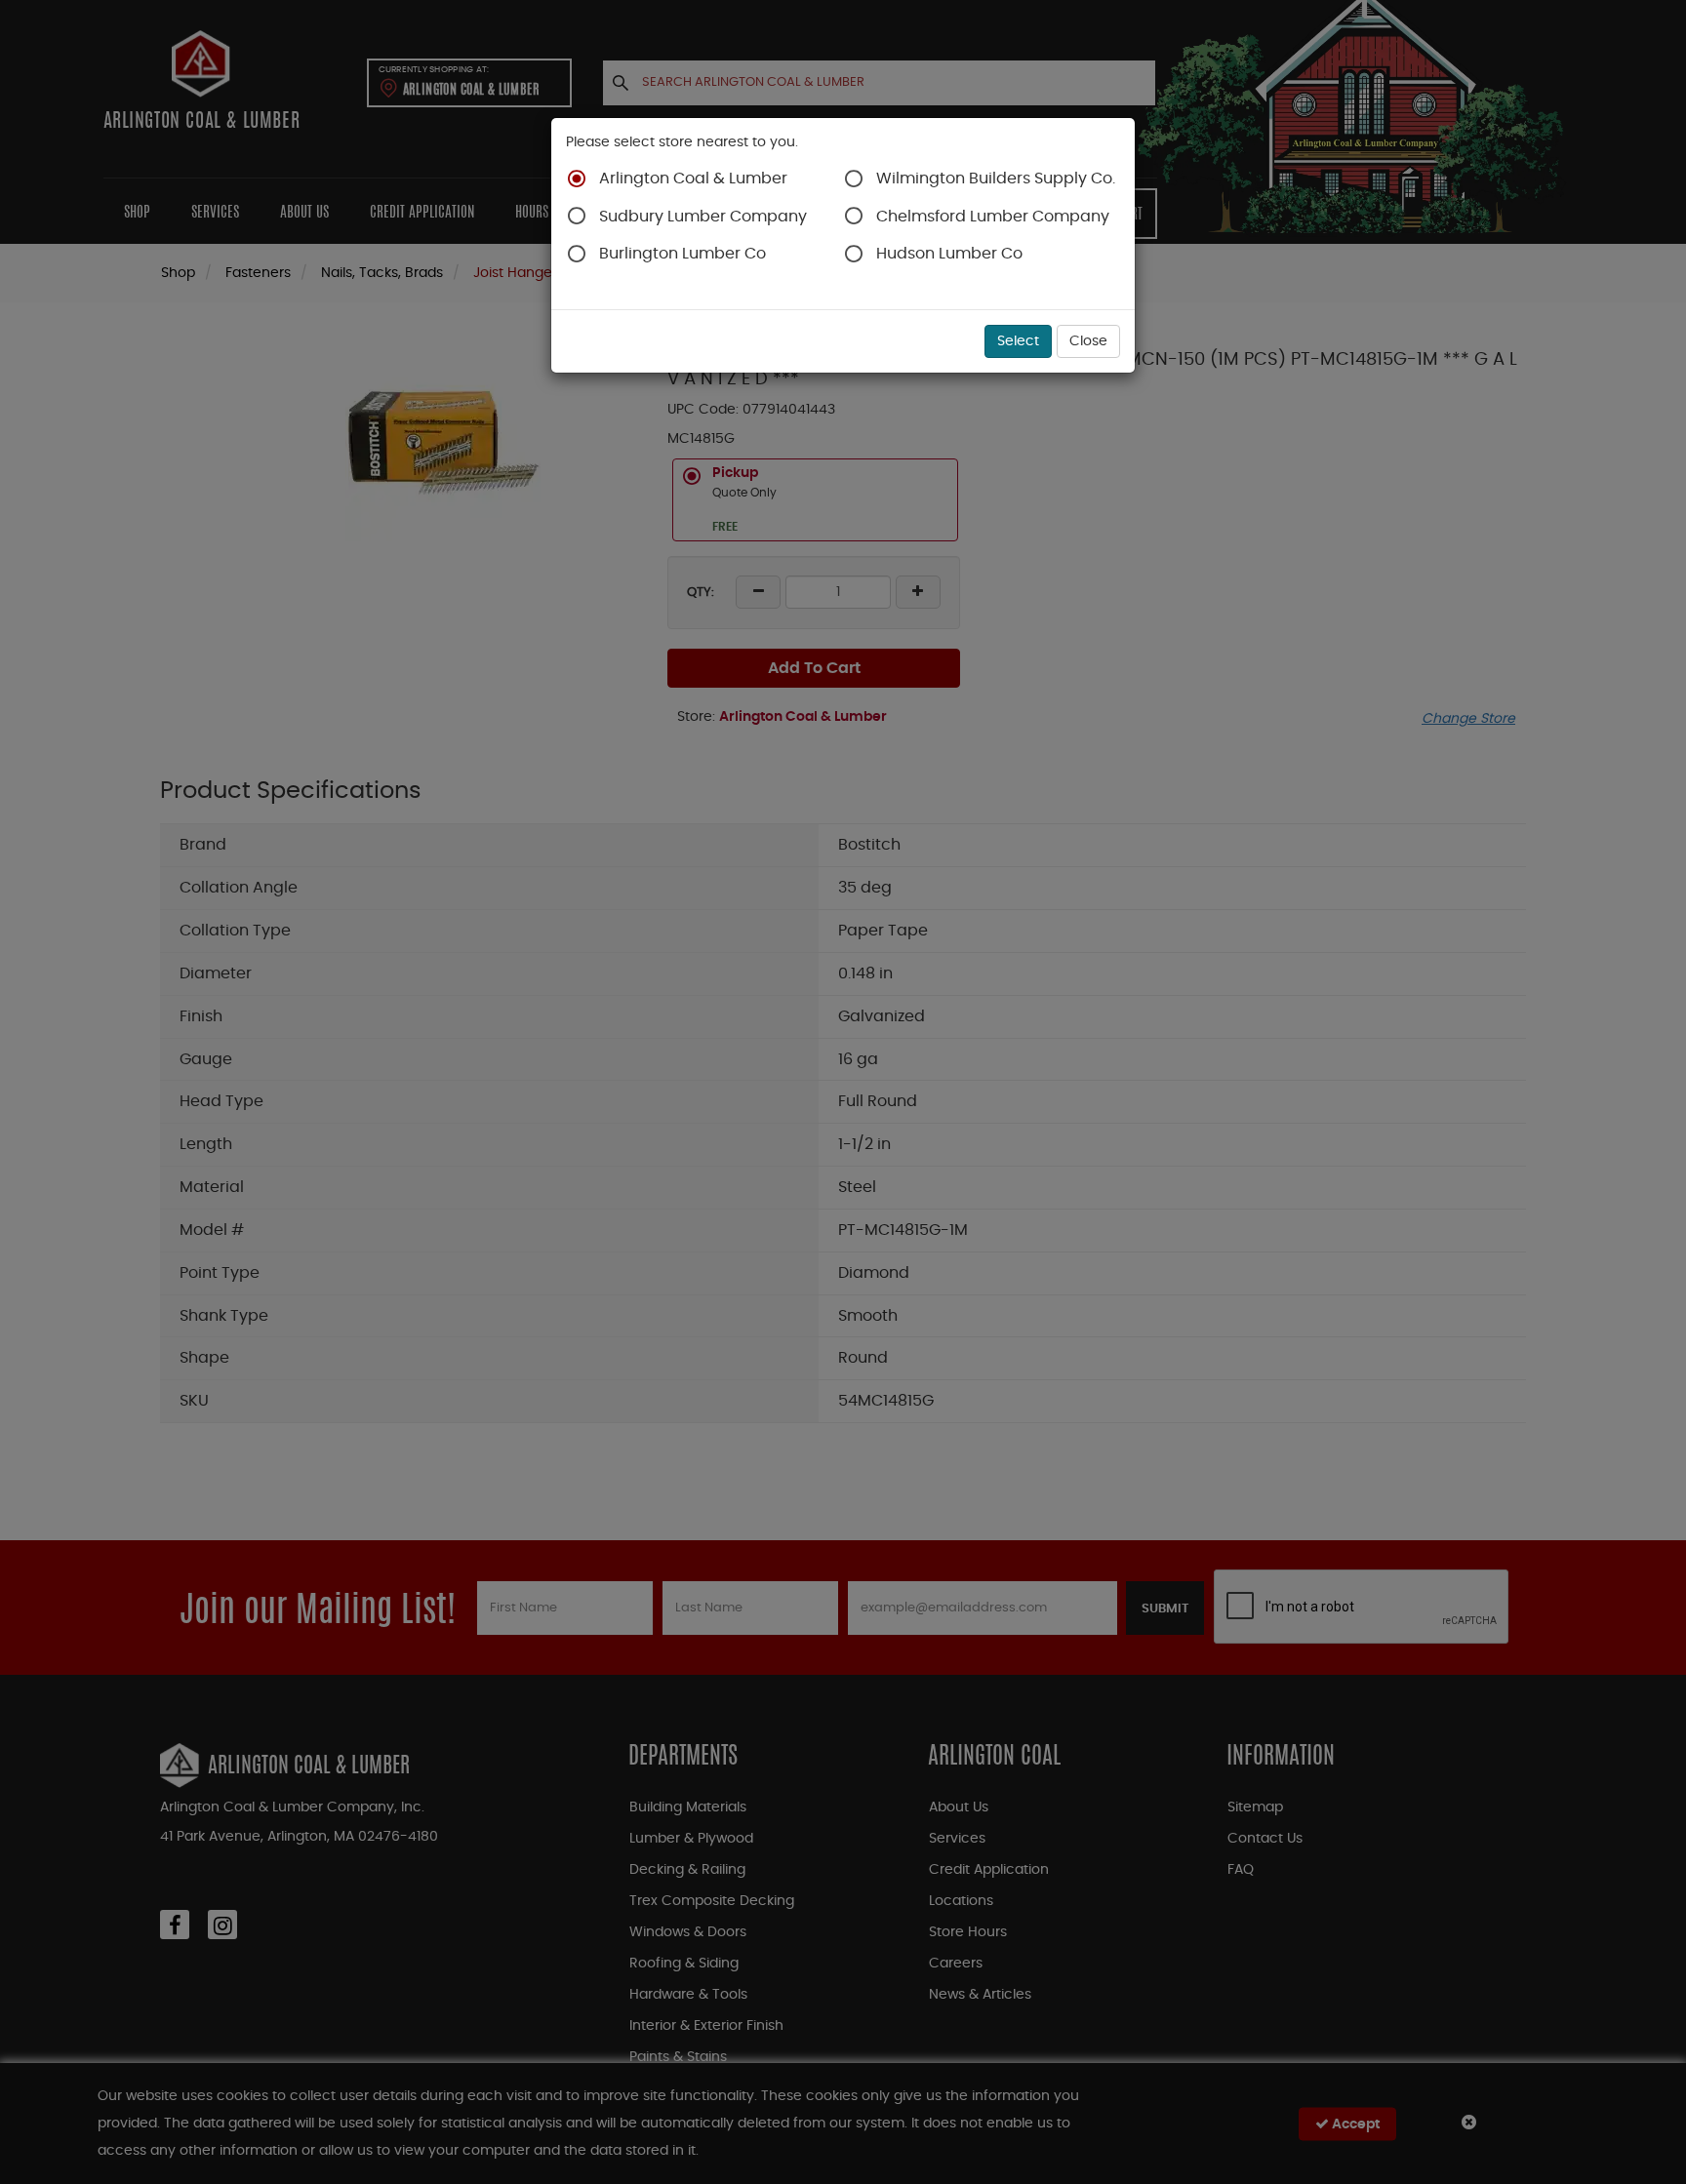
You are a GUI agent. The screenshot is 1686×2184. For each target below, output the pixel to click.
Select (1018, 341)
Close (1088, 341)
